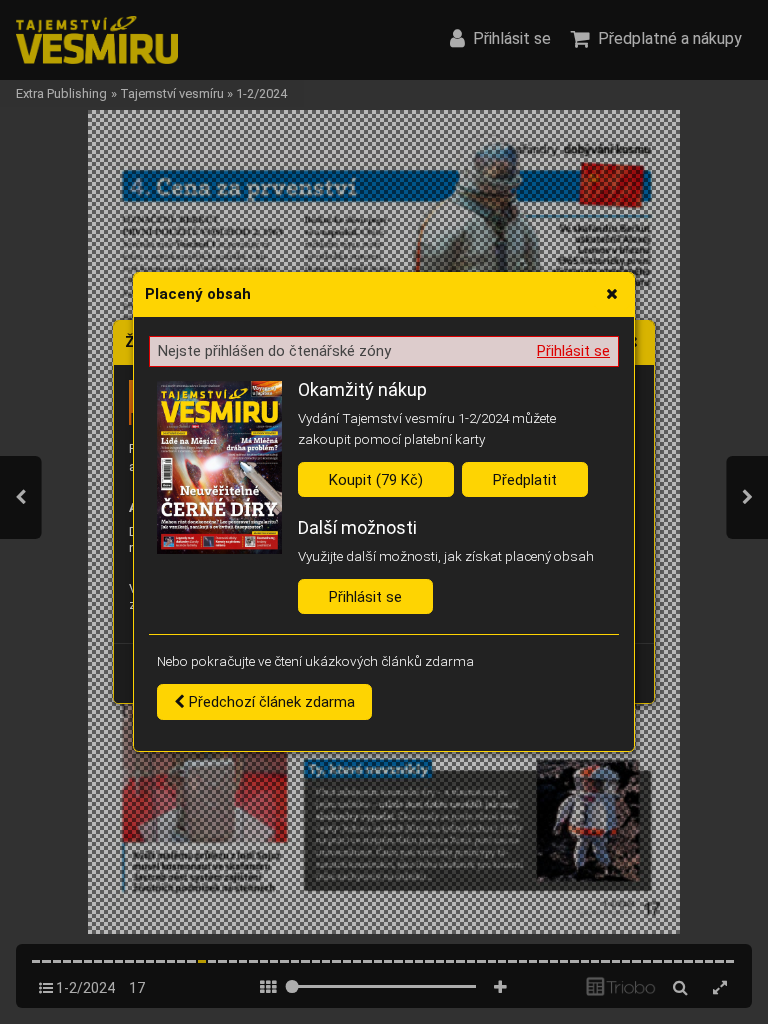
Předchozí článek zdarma (270, 702)
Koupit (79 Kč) (376, 480)
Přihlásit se (573, 351)
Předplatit (525, 480)
